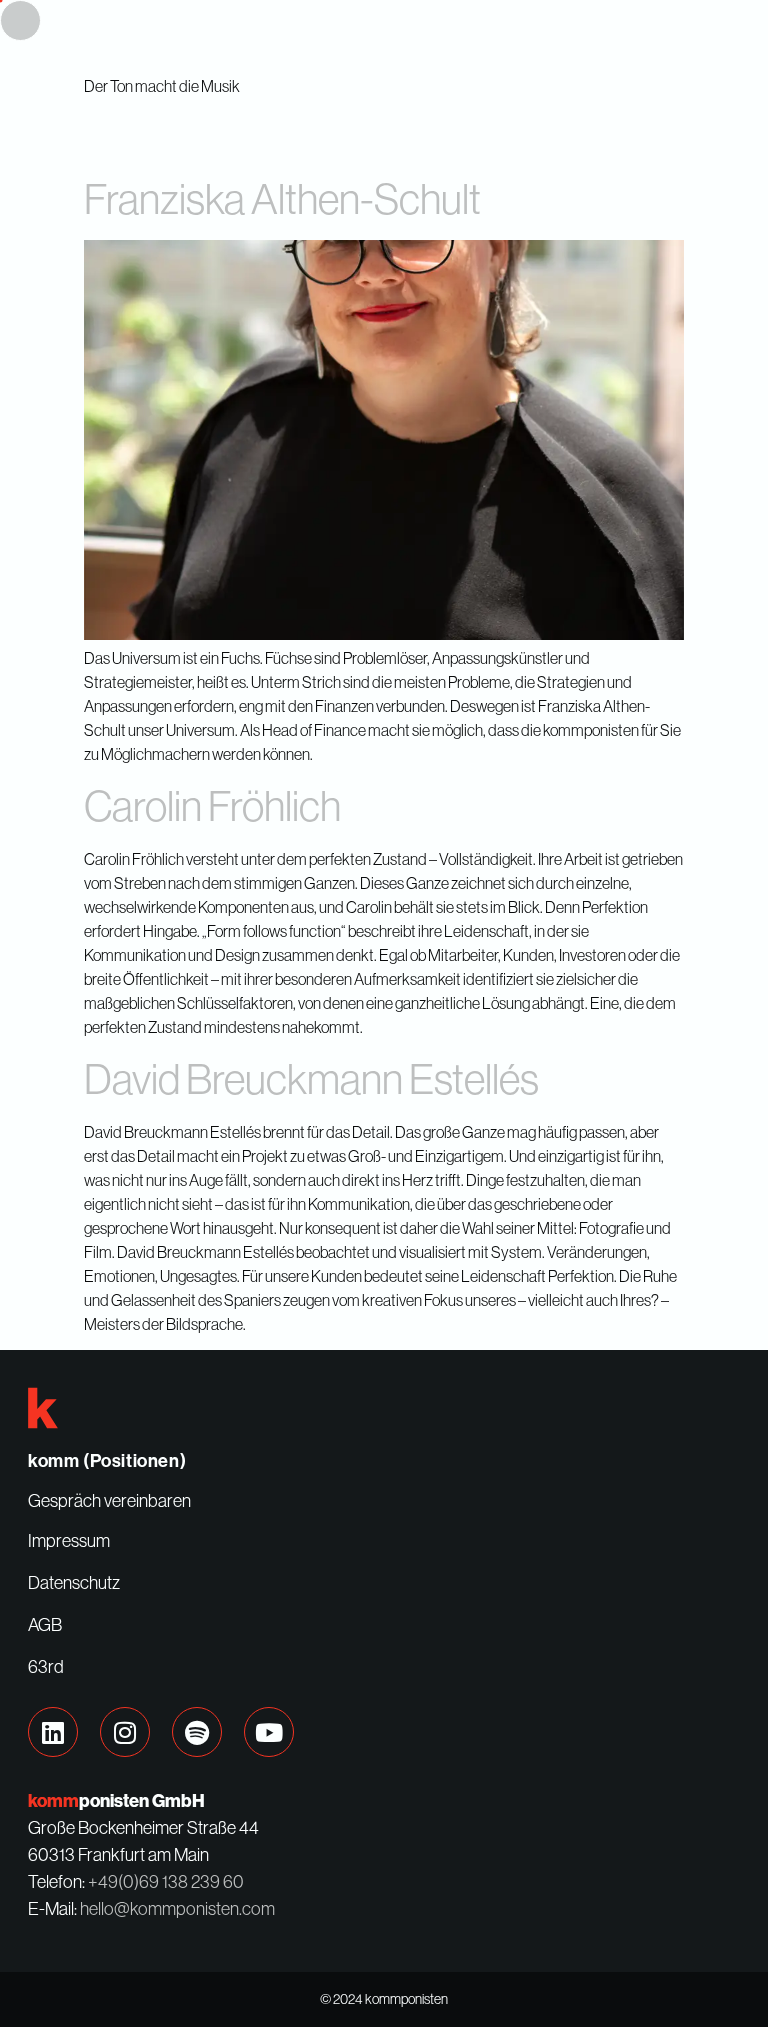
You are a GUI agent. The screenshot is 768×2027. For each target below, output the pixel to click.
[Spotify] (197, 1732)
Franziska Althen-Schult (282, 198)
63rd (46, 1667)
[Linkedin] (53, 1732)
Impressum (69, 1541)
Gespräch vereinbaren (109, 1501)
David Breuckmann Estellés (311, 1078)
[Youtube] (269, 1732)
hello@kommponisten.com (177, 1908)
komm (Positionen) (107, 1461)
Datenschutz (74, 1583)
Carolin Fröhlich (212, 805)
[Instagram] (125, 1732)
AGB (45, 1625)
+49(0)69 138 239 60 (166, 1881)
